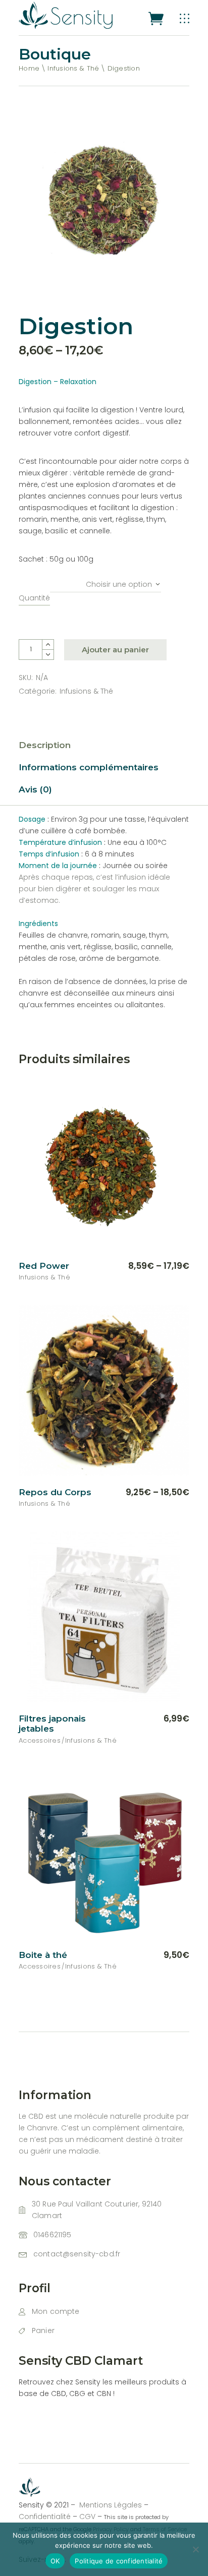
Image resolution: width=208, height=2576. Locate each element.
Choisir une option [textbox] (119, 584)
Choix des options (143, 1266)
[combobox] (106, 581)
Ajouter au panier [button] (145, 1719)
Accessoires (40, 1740)
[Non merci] (195, 2549)
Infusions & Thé (86, 691)
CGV (87, 2517)
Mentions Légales (112, 2505)
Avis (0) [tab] (35, 789)
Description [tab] (45, 745)
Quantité (34, 598)
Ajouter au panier (115, 650)
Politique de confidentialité (119, 2561)
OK (55, 2561)
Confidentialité (45, 2517)
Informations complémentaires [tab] (89, 767)
